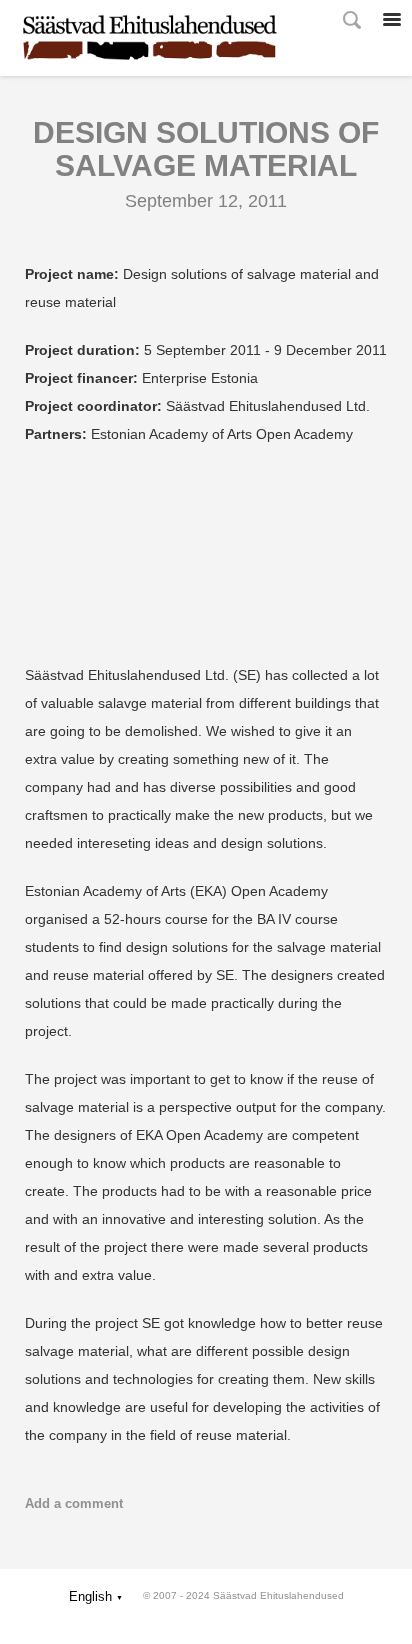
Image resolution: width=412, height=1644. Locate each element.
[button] (96, 1596)
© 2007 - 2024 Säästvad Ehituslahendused (243, 1595)
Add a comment (74, 1503)
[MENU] (392, 20)
